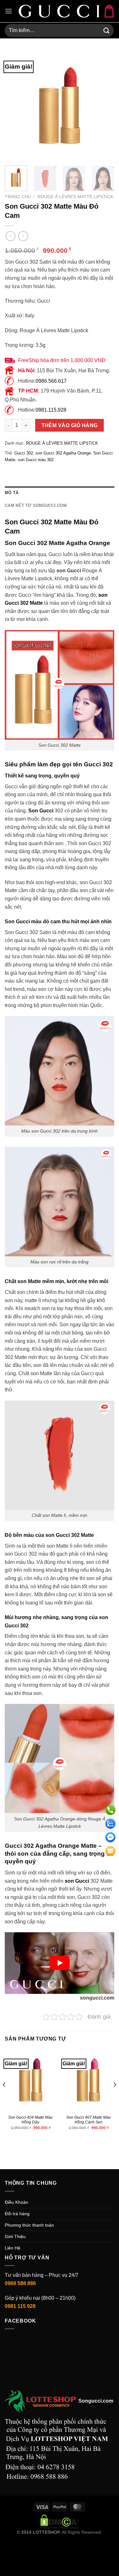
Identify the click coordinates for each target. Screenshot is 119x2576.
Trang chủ (18, 197)
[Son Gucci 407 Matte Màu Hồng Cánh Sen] (88, 2080)
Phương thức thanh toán (29, 2225)
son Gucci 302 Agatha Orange (63, 453)
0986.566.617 (51, 381)
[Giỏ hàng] (109, 11)
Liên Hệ (13, 2248)
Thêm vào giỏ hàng (70, 425)
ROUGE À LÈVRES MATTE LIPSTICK (75, 197)
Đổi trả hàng (17, 2214)
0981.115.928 (51, 410)
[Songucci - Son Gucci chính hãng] (59, 11)
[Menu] (9, 11)
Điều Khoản (17, 2202)
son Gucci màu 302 (36, 460)
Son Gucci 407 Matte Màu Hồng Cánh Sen (89, 2120)
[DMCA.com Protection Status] (60, 2521)
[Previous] (15, 106)
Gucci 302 (24, 453)
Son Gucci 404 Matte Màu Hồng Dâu (30, 2120)
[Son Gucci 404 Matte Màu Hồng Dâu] (31, 2080)
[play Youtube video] (60, 1963)
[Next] (104, 106)
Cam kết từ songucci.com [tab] (36, 505)
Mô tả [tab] (12, 493)
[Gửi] (107, 30)
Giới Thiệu (15, 2236)
